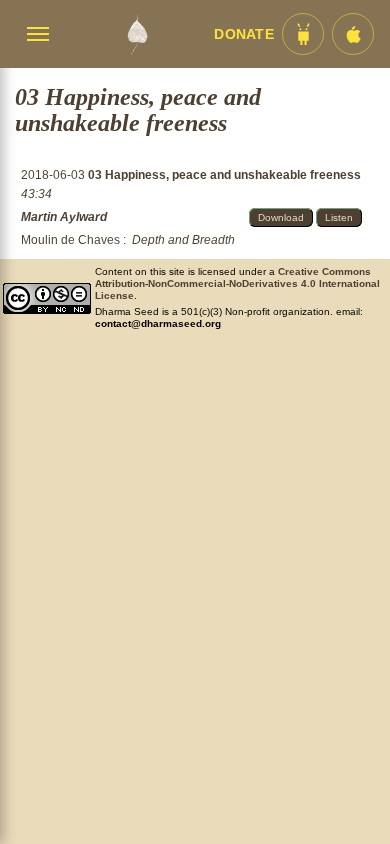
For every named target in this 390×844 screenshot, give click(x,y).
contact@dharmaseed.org (158, 323)
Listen (339, 217)
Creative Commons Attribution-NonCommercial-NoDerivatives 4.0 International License (237, 283)
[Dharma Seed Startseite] (137, 34)
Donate (244, 34)
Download (281, 217)
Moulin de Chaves (70, 240)
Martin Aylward (64, 217)
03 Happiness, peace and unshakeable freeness (224, 175)
